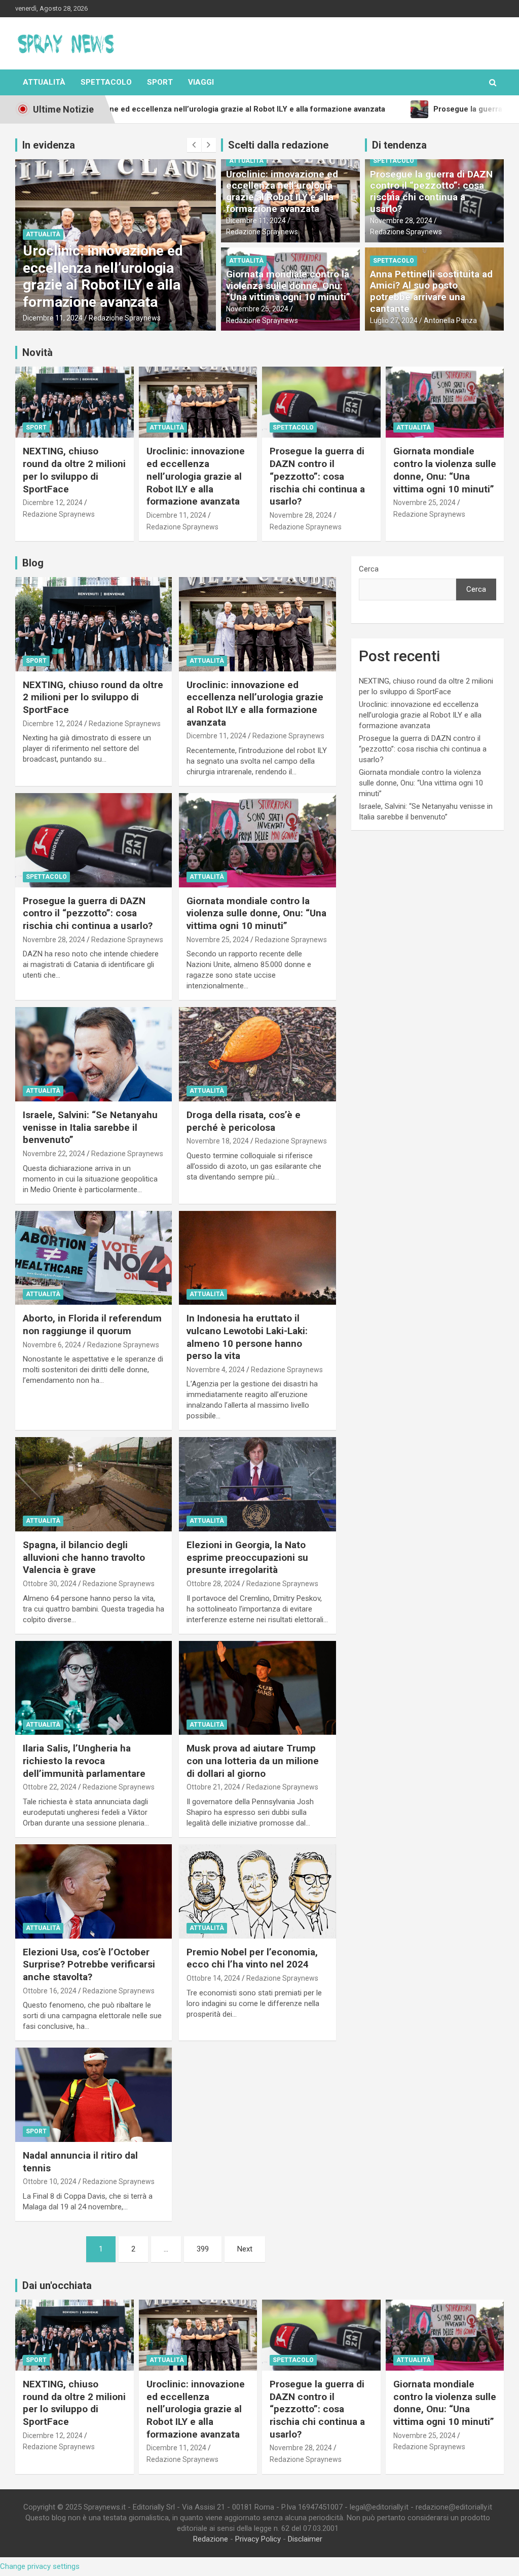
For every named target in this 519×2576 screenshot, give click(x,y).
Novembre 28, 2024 (54, 318)
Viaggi (201, 82)
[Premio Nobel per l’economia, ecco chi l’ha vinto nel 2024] (257, 1891)
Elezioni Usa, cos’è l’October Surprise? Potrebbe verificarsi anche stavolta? (89, 1964)
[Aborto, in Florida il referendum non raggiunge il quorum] (94, 1258)
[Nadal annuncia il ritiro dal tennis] (94, 2095)
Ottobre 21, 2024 (213, 1787)
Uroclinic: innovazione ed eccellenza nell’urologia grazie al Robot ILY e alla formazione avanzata (282, 191)
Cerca (369, 569)
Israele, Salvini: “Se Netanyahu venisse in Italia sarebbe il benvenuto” (90, 1127)
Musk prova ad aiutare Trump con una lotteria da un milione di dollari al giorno (253, 1761)
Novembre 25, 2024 (257, 309)
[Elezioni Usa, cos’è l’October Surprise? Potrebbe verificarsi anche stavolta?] (94, 1891)
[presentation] (194, 145)
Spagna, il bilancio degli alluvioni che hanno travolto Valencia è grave (84, 1557)
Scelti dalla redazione (278, 145)
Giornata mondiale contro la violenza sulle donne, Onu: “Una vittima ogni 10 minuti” (288, 286)
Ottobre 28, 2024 (213, 1584)
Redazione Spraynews (127, 318)
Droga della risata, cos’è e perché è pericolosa (244, 1121)
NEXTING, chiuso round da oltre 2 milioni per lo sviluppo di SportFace (74, 470)
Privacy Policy (258, 2539)
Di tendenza (399, 145)
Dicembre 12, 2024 (53, 503)
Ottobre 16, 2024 (50, 1991)
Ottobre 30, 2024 (50, 1584)
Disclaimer (305, 2539)
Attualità (44, 82)
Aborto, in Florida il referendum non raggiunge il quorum (92, 1325)
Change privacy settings (40, 2566)
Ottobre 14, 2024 (213, 1978)
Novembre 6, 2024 (52, 1345)
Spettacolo (106, 82)
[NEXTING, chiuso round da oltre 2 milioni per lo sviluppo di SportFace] (94, 624)
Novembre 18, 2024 (218, 1141)
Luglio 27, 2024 (394, 320)
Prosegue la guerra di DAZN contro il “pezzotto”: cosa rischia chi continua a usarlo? (112, 276)
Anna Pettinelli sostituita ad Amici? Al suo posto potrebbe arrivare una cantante (431, 291)
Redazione (211, 2539)
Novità (38, 352)
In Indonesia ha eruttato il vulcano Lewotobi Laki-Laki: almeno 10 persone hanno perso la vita (247, 1337)
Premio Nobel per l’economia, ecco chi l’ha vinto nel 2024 (252, 1958)
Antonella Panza (450, 320)
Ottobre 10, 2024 (50, 2181)
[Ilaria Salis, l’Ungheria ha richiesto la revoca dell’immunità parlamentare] (94, 1688)
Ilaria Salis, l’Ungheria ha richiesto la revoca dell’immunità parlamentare (84, 1761)
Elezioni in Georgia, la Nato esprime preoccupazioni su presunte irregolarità (247, 1557)
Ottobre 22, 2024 (50, 1787)
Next (245, 2249)
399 (203, 2249)
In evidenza (49, 145)
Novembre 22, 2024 (54, 1154)
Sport (160, 82)
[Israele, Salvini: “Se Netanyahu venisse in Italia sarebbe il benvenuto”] (94, 1054)
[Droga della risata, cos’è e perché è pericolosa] (257, 1054)
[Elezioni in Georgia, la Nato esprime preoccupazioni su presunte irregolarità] (257, 1484)
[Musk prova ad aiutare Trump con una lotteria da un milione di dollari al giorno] (257, 1688)
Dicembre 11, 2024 (256, 221)
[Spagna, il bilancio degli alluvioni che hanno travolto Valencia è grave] (94, 1484)
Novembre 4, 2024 (216, 1370)
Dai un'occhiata (57, 2285)
